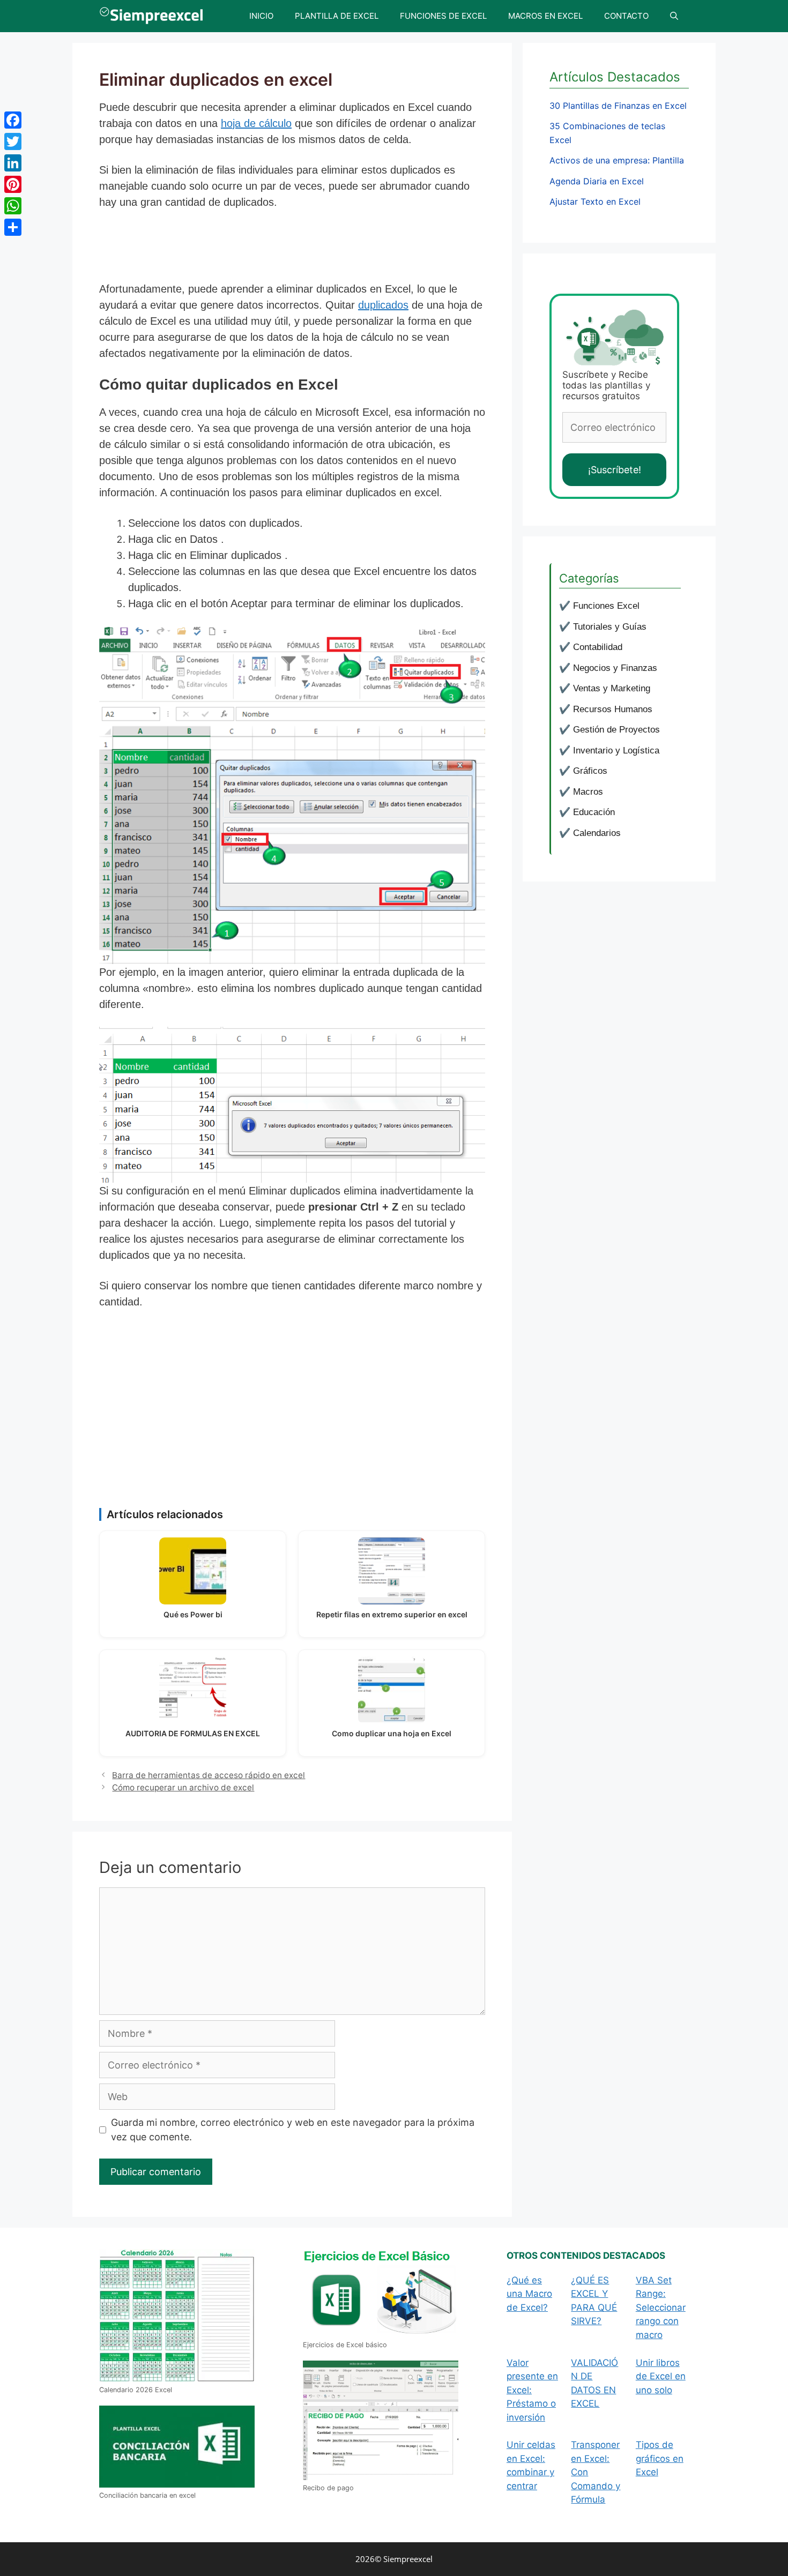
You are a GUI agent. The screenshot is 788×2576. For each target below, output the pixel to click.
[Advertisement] (294, 249)
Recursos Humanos (613, 709)
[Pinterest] (13, 184)
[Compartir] (13, 227)
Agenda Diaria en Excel (597, 181)
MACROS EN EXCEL (545, 16)
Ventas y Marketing (612, 688)
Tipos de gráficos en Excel (660, 2458)
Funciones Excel (606, 606)
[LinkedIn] (13, 163)
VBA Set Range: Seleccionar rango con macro (661, 2308)
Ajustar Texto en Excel (595, 201)
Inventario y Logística (616, 751)
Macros (588, 792)
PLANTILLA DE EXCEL (337, 16)
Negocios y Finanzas (615, 668)
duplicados (383, 305)
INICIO (261, 16)
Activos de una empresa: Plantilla (617, 160)
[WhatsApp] (13, 206)
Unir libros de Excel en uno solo (661, 2376)
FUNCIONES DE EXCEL (443, 16)
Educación (594, 812)
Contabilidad (598, 647)
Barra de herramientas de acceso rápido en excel (209, 1775)
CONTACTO (626, 16)
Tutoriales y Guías (610, 627)
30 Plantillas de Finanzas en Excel (618, 106)
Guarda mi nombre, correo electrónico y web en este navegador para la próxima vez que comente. (293, 2130)
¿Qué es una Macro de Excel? (529, 2294)
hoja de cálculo (256, 123)
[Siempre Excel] (154, 16)
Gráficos (590, 771)
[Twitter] (13, 141)
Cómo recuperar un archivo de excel (183, 1787)
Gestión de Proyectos (616, 730)
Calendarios (597, 833)
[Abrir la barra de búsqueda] (674, 16)
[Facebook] (13, 120)
